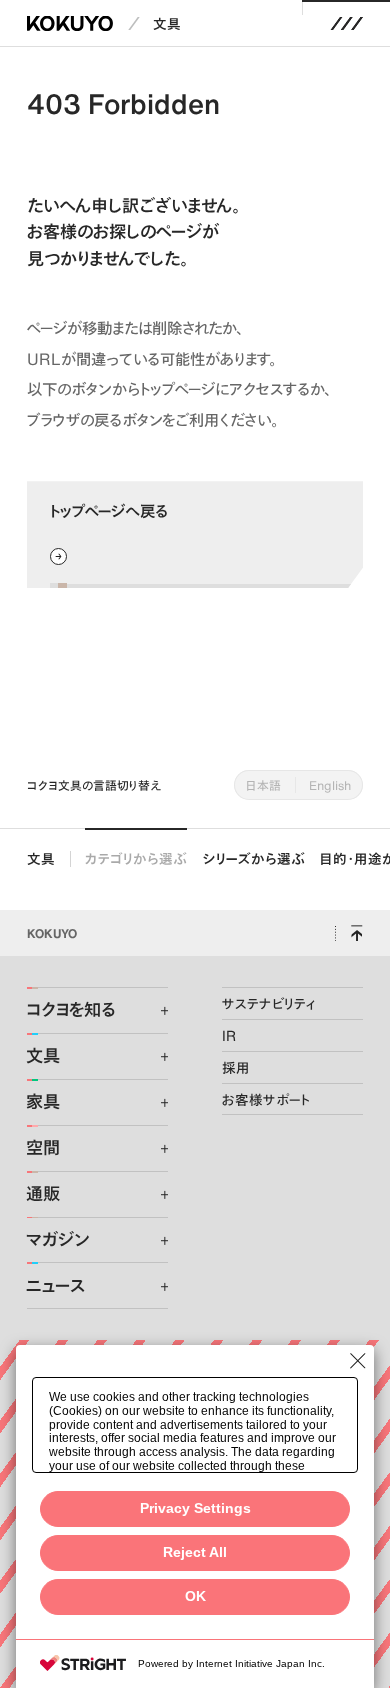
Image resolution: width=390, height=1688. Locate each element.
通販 (43, 1194)
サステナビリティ (268, 1003)
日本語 (263, 785)
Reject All (195, 1552)
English (330, 785)
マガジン (57, 1240)
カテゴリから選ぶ (136, 858)
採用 (236, 1067)
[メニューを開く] (346, 23)
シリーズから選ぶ (254, 858)
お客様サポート (266, 1099)
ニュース (55, 1286)
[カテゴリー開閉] (153, 1011)
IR (229, 1035)
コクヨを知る (70, 1010)
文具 (167, 23)
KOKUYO (52, 933)
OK (195, 1596)
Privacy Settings (195, 1508)
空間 (43, 1148)
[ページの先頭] (357, 933)
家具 (43, 1102)
